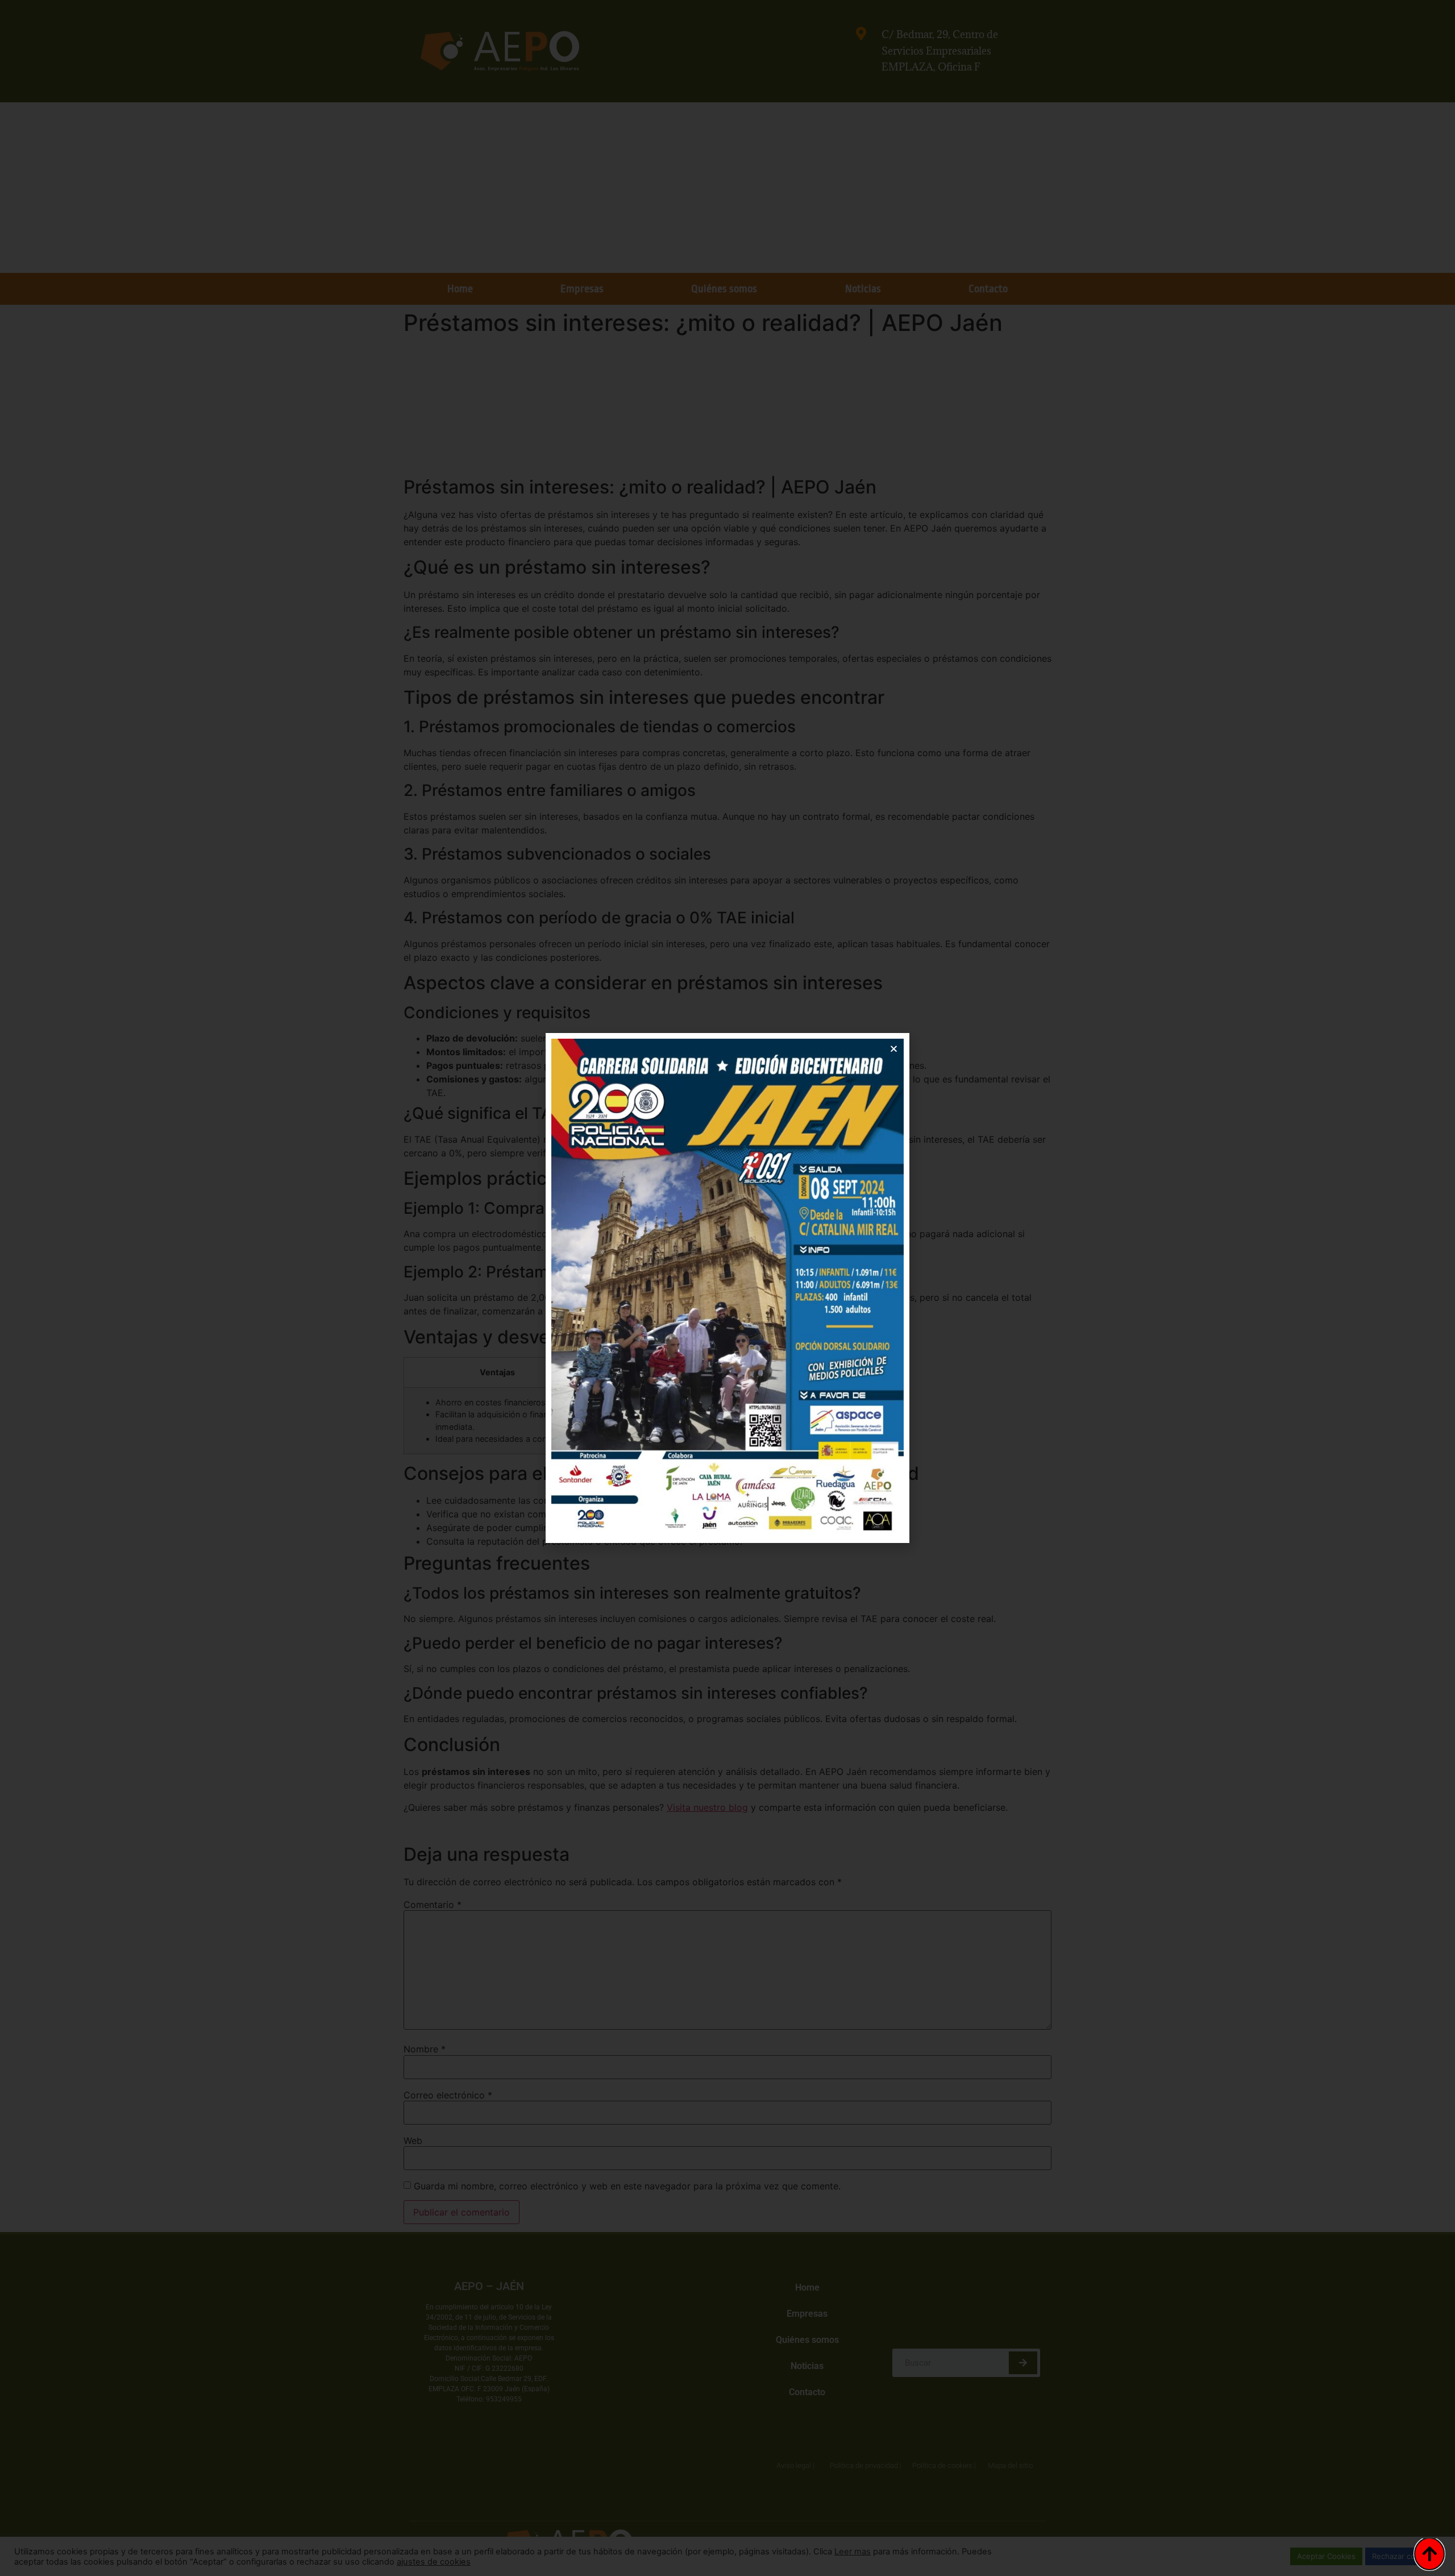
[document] (727, 1288)
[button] (894, 1049)
